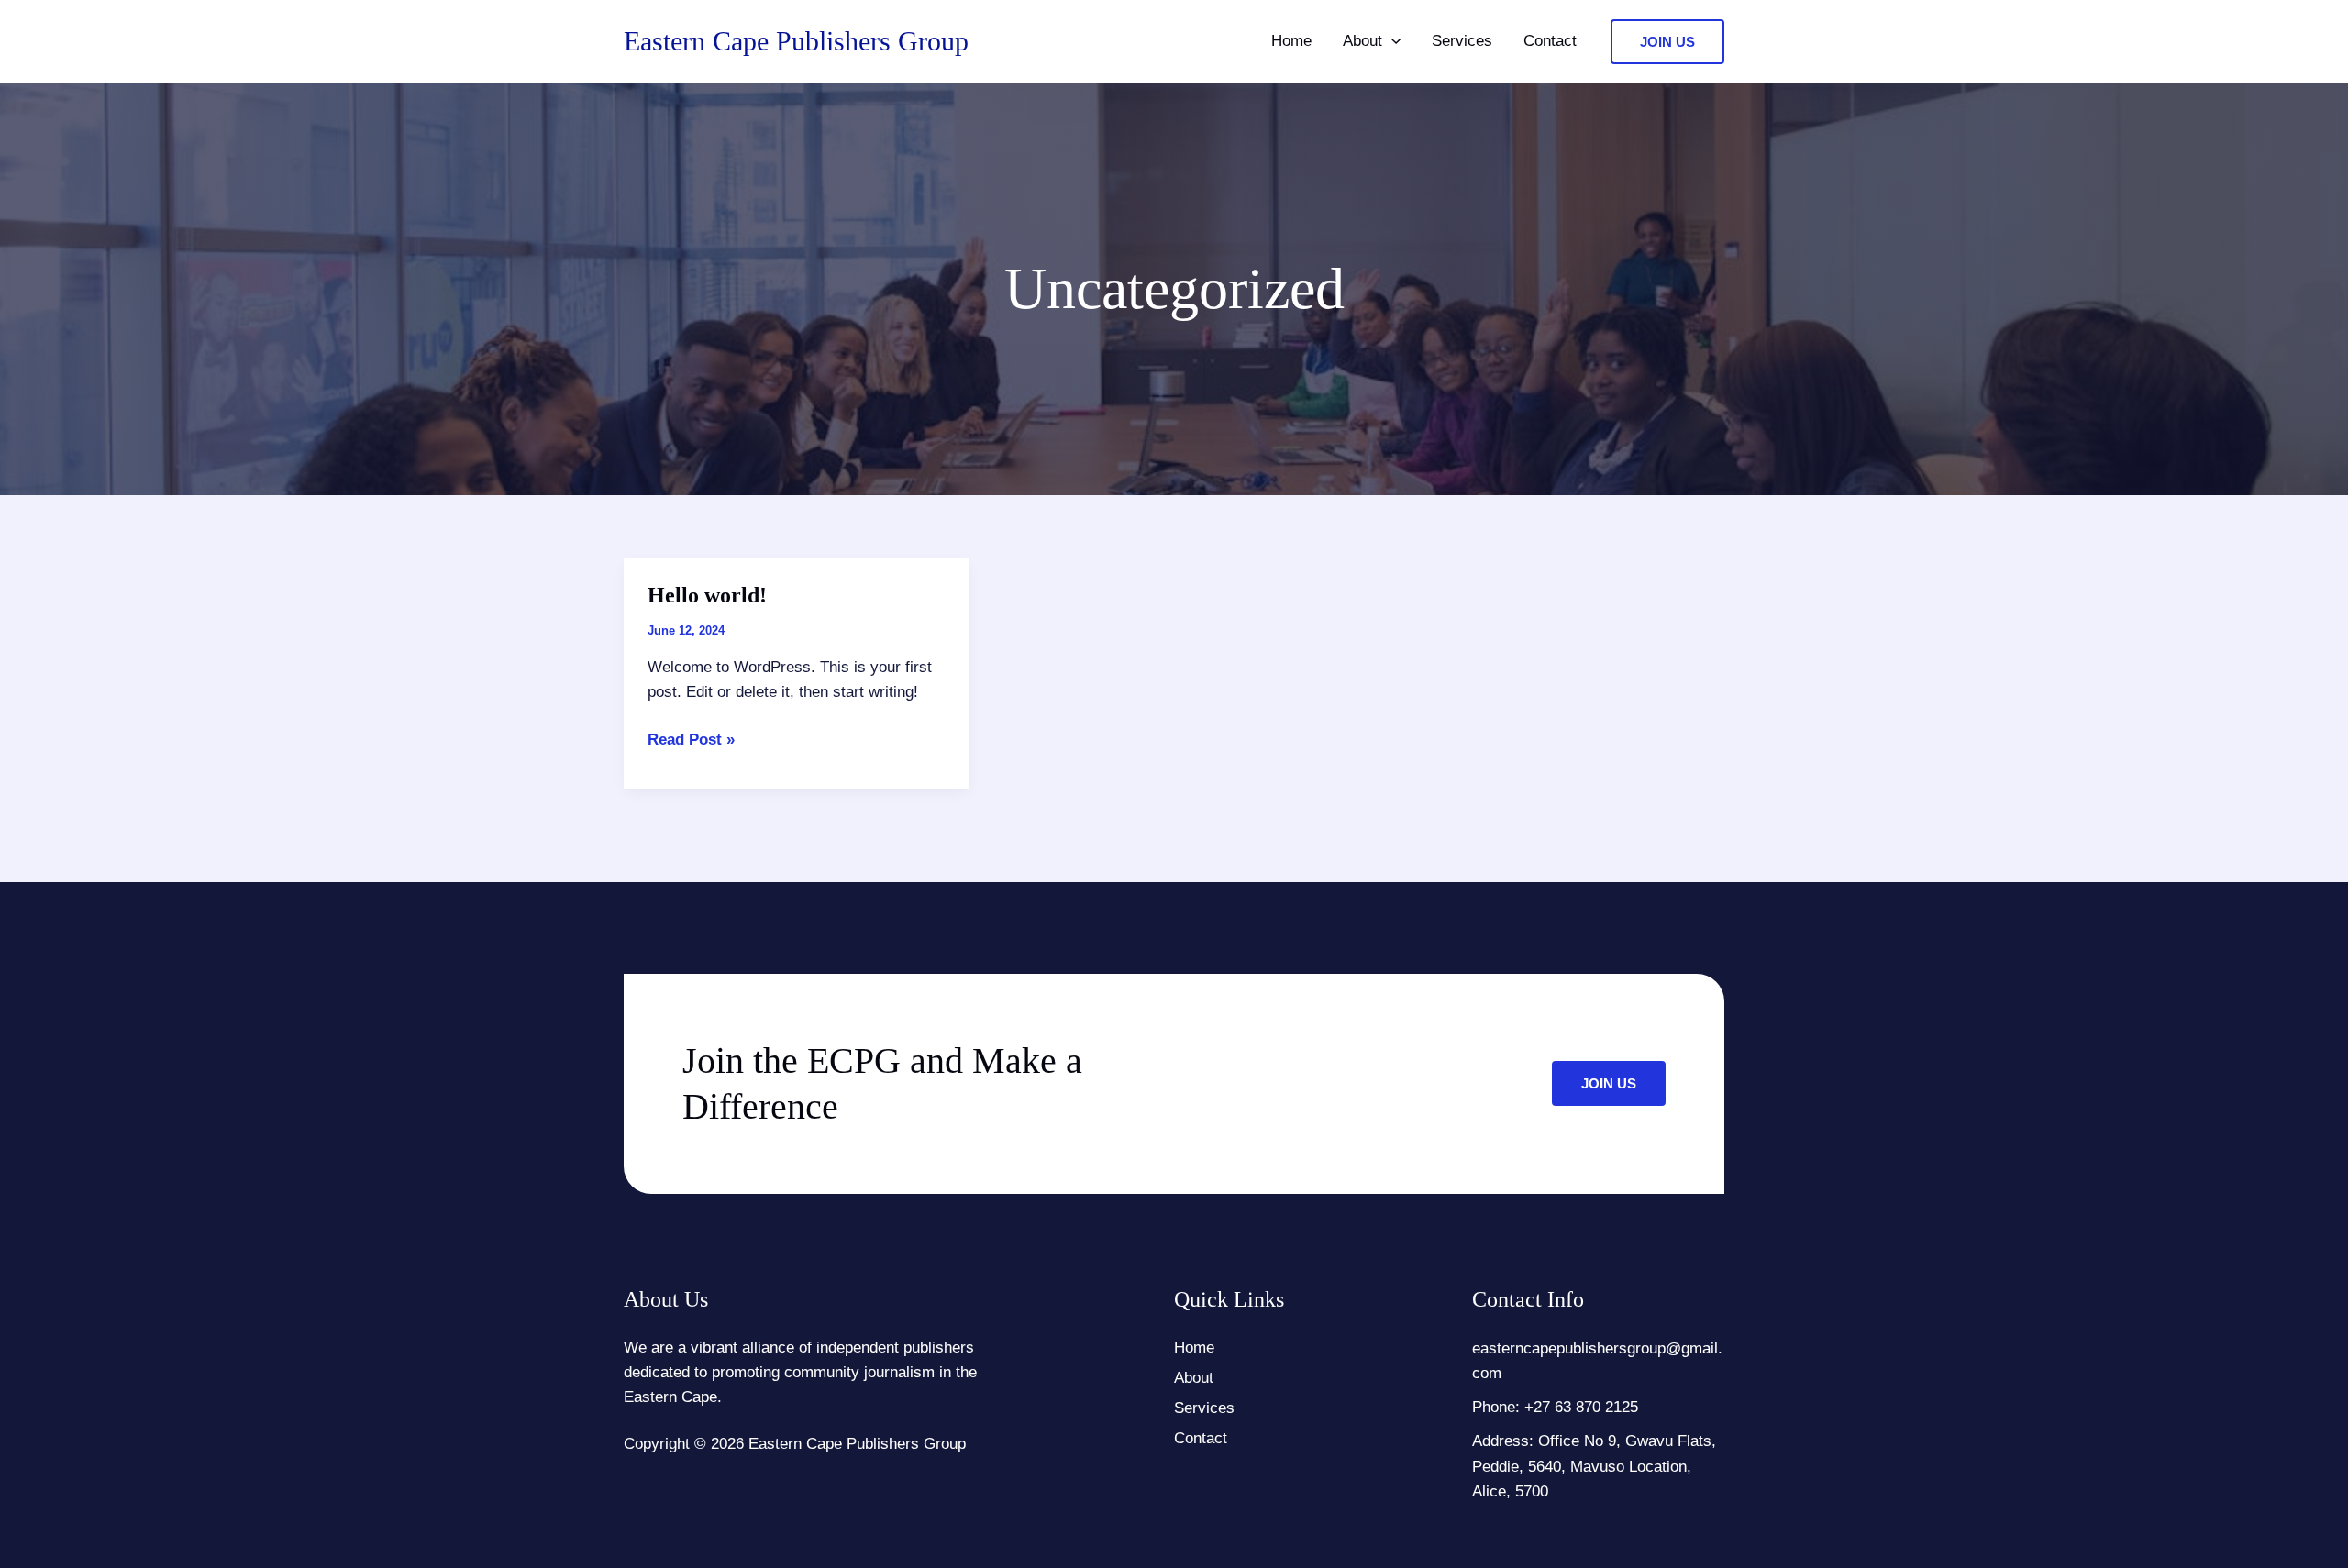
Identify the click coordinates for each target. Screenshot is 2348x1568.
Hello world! (707, 595)
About (1362, 41)
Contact (1550, 41)
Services (1462, 41)
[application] (1391, 41)
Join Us (1609, 1083)
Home (1291, 41)
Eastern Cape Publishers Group (796, 41)
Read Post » (691, 741)
